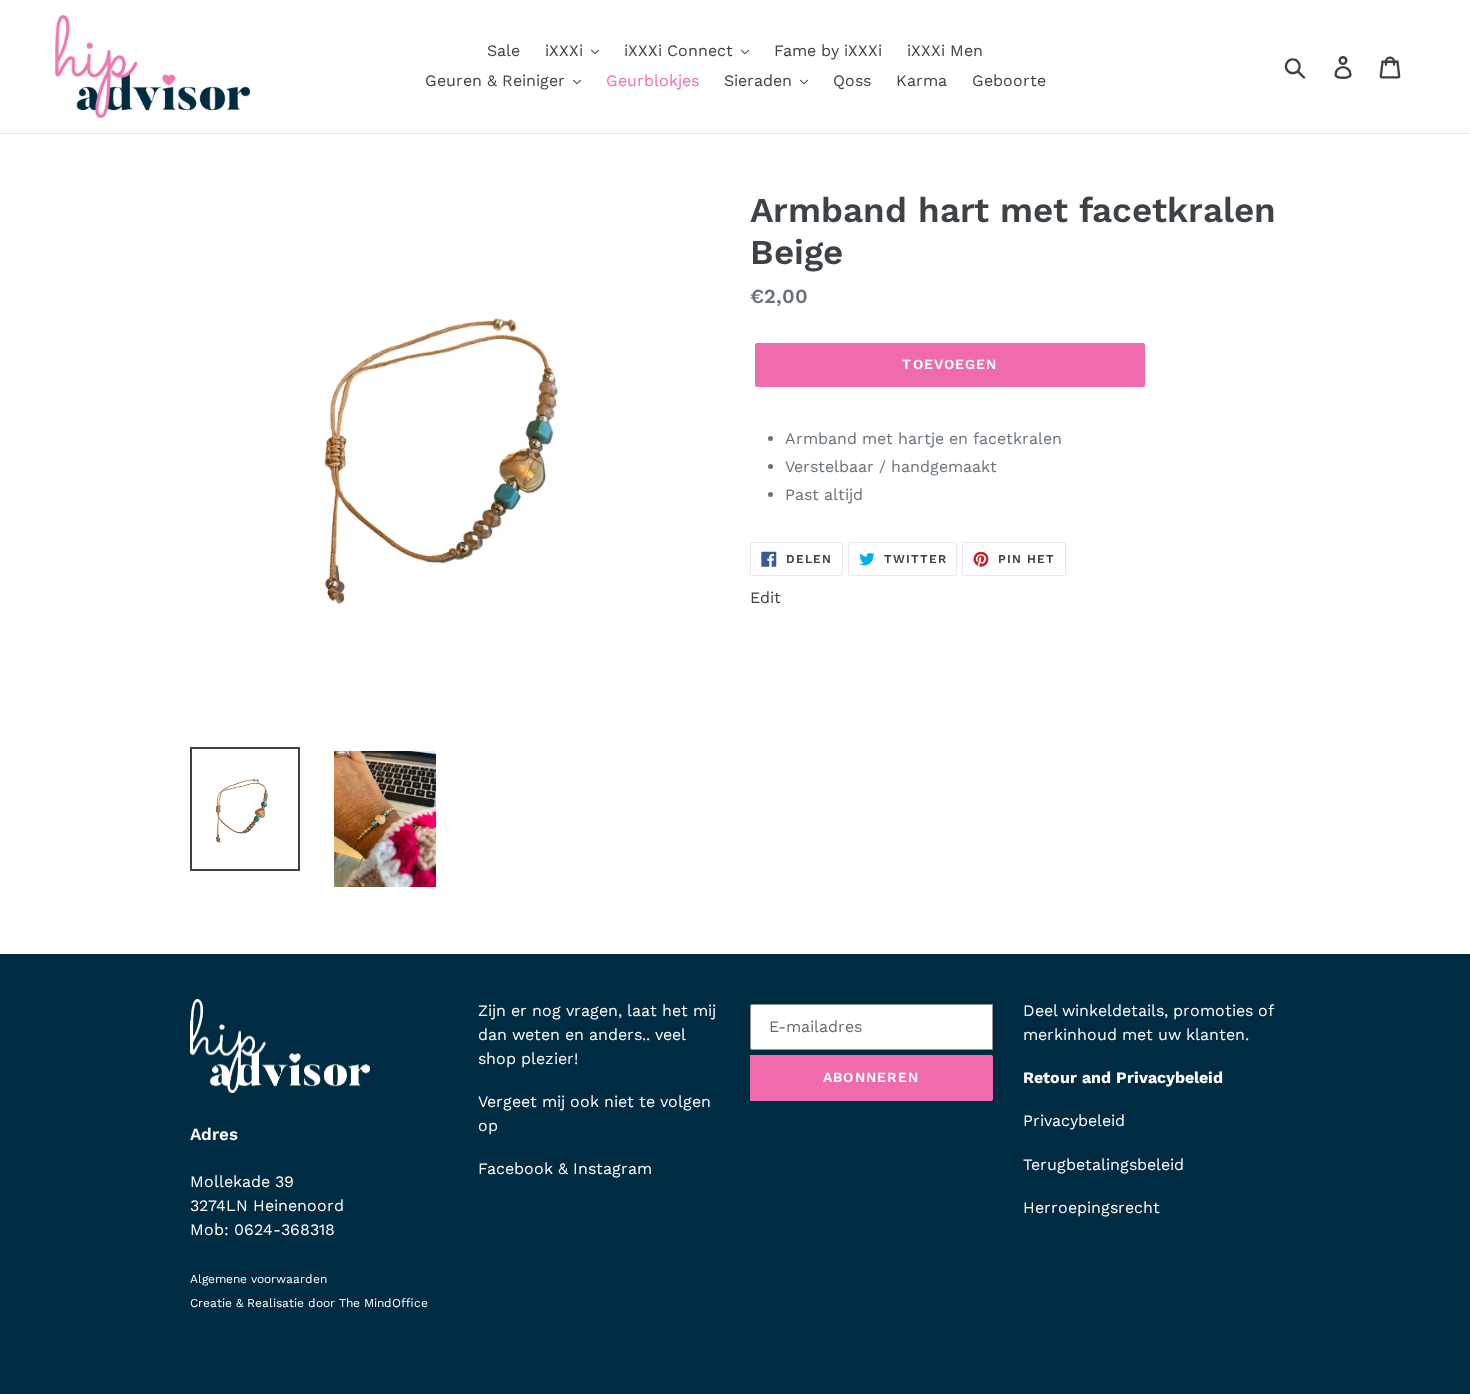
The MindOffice (383, 1303)
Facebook (515, 1168)
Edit (765, 597)
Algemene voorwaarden (258, 1279)
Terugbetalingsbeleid (1103, 1164)
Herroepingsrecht (1091, 1207)
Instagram (612, 1168)
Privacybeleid (1074, 1120)
